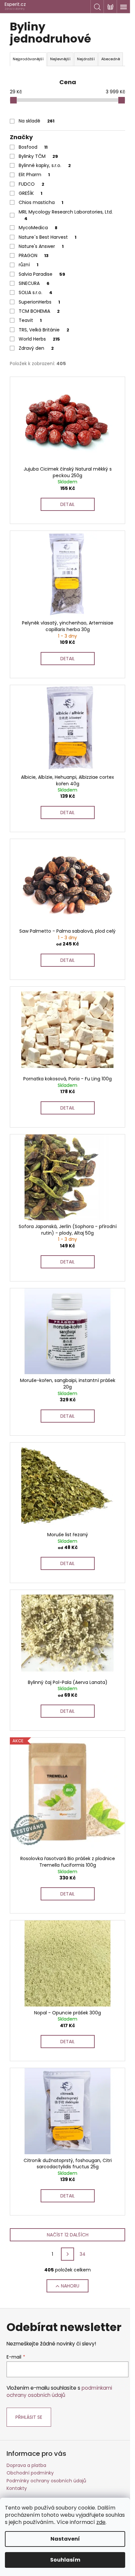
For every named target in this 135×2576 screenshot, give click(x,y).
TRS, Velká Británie (44, 330)
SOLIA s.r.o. (36, 292)
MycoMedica (38, 228)
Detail (67, 504)
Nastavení (65, 2539)
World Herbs (39, 339)
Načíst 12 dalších (68, 2235)
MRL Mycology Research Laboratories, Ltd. (66, 215)
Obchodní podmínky (30, 2473)
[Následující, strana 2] (67, 2254)
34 (83, 2254)
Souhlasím (65, 2560)
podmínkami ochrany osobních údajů (59, 2391)
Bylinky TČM (38, 156)
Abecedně (111, 59)
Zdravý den (36, 348)
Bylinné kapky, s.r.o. (45, 165)
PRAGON (34, 255)
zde (101, 2522)
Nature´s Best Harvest (48, 237)
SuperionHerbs (39, 302)
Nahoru (70, 2286)
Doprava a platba (26, 2465)
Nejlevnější (60, 59)
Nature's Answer (41, 246)
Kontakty (17, 2488)
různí (29, 265)
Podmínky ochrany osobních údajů (46, 2481)
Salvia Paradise (42, 274)
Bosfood (33, 147)
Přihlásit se (29, 2417)
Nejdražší (86, 59)
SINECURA (34, 283)
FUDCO (31, 184)
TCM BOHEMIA (39, 311)
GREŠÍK (30, 193)
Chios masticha (41, 202)
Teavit (30, 320)
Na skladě (37, 121)
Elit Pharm (34, 175)
